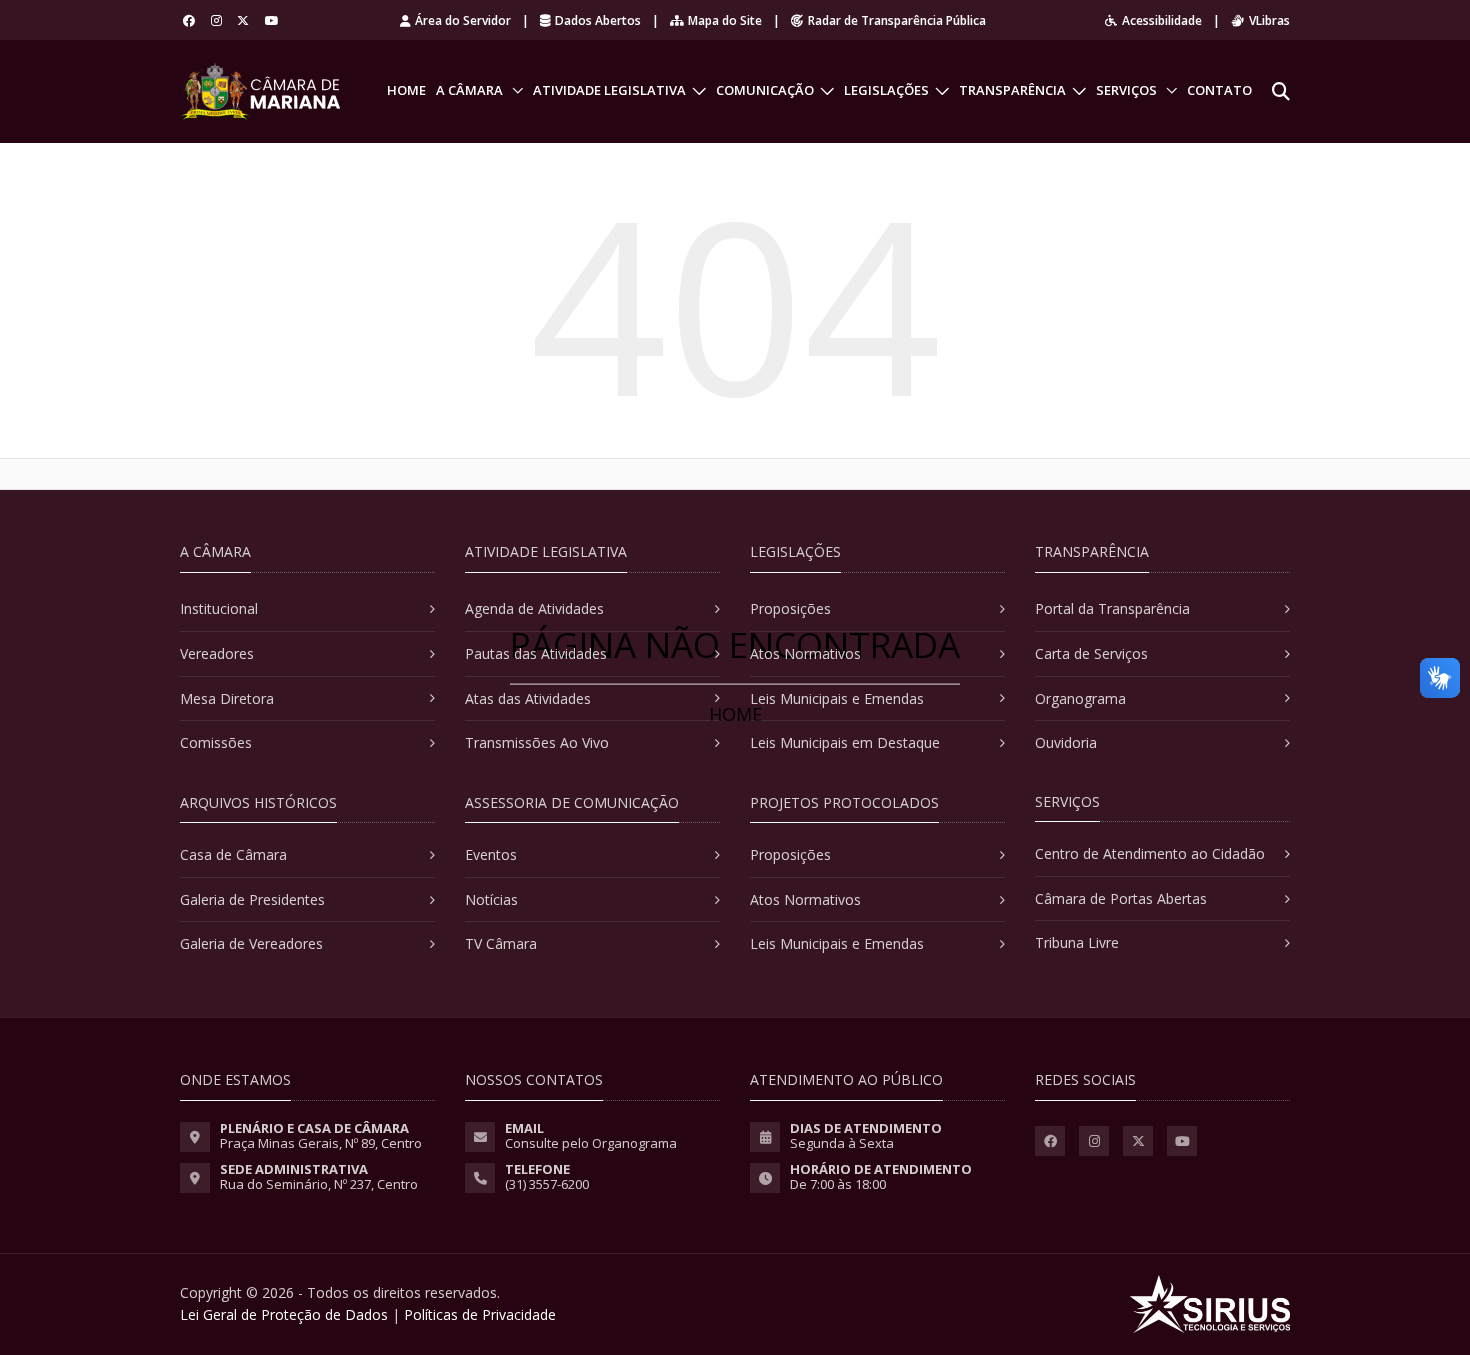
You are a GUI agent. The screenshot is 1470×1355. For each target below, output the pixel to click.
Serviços (1126, 90)
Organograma (1080, 698)
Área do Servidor (463, 20)
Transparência (1012, 90)
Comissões (216, 742)
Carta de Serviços (1091, 653)
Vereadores (217, 653)
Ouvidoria (1066, 742)
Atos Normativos (805, 653)
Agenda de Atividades (534, 608)
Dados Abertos (598, 20)
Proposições (790, 608)
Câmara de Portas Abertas (1121, 898)
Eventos (491, 854)
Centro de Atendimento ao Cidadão (1150, 853)
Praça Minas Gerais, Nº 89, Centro (321, 1143)
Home (406, 90)
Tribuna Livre (1077, 942)
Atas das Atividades (528, 698)
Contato (1219, 90)
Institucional (219, 608)
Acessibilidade (1162, 20)
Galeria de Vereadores (251, 943)
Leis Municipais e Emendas (837, 698)
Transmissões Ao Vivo (537, 742)
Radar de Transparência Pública (897, 20)
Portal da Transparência (1112, 608)
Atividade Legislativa (609, 90)
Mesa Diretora (227, 698)
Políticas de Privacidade (480, 1314)
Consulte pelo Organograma (591, 1143)
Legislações (886, 90)
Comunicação (765, 90)
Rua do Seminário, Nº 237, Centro (319, 1184)
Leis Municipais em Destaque (845, 742)
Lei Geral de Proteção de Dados (284, 1314)
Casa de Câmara (233, 854)
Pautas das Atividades (536, 653)
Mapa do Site (725, 20)
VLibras (1269, 20)
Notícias (491, 899)
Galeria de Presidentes (252, 899)
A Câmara (469, 90)
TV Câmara (501, 943)
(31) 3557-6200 (547, 1184)
